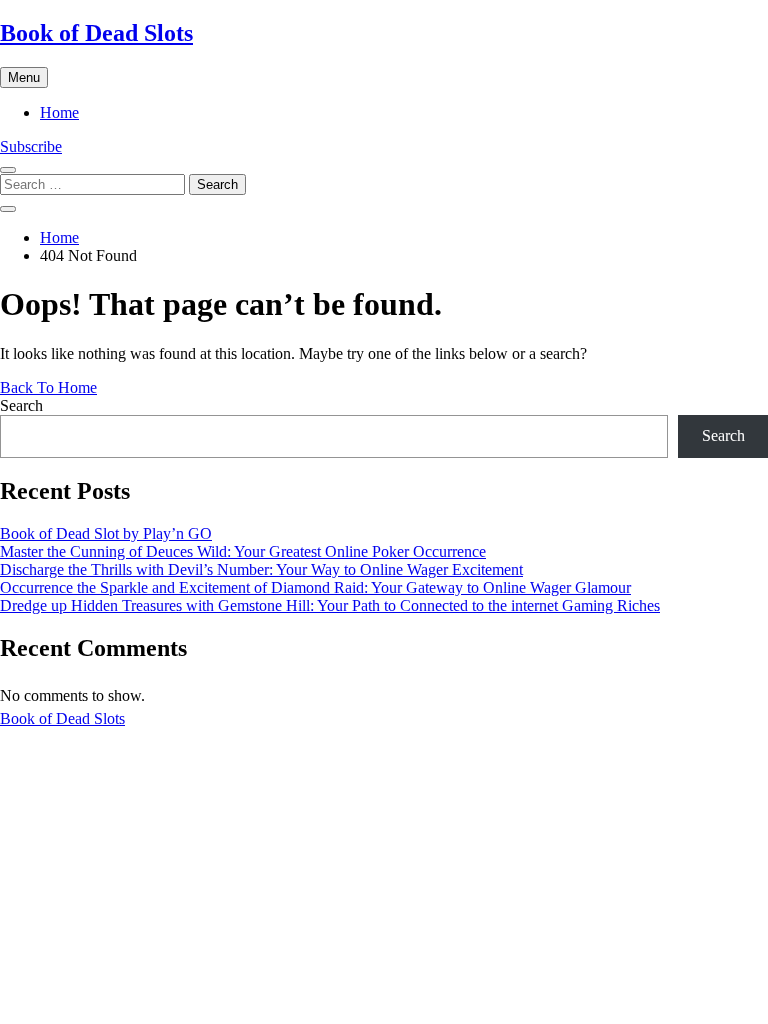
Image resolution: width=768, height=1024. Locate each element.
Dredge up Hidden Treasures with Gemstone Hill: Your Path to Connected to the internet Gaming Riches (330, 605)
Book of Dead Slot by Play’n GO (106, 533)
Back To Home (48, 387)
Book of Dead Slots (96, 33)
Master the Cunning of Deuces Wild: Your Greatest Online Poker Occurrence (243, 551)
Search (21, 405)
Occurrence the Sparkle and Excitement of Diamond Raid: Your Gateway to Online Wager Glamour (315, 587)
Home (59, 112)
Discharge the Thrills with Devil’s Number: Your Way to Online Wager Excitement (261, 569)
